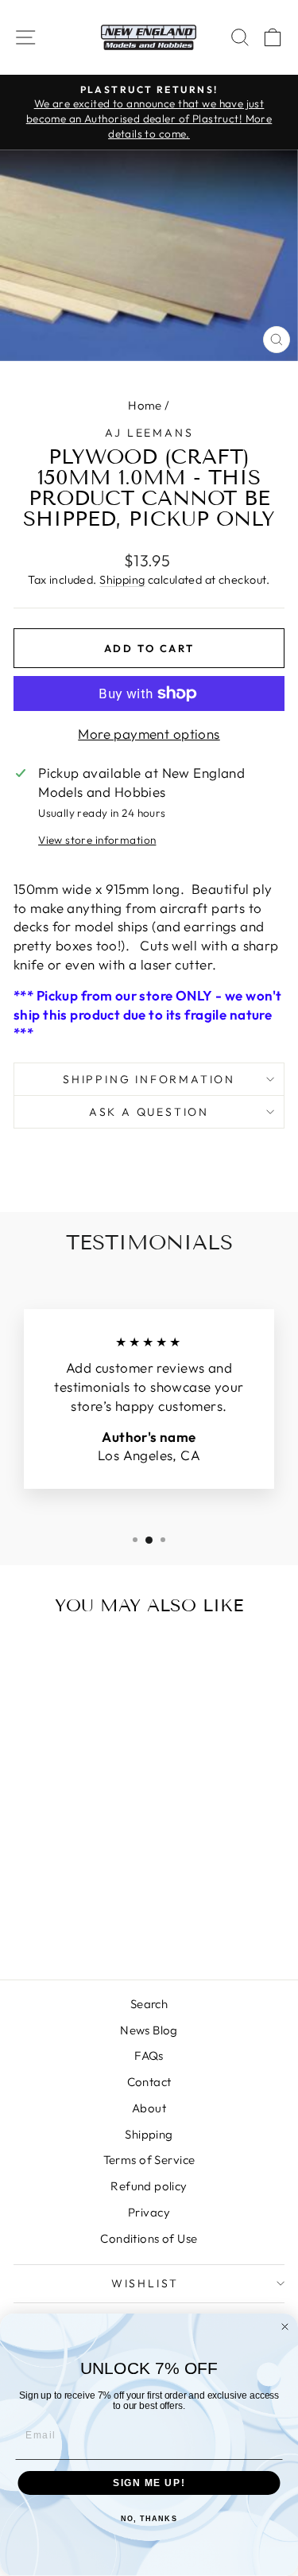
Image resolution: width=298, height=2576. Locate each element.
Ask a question (149, 1112)
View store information (97, 840)
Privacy (149, 2212)
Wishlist (145, 2283)
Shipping (122, 580)
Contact (149, 2082)
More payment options (149, 734)
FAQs (149, 2055)
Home (145, 405)
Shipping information (149, 1079)
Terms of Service (149, 2160)
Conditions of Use (149, 2238)
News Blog (149, 2030)
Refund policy (149, 2186)
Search (149, 2004)
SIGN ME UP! (149, 2483)
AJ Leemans (149, 433)
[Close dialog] (285, 2327)
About (149, 2108)
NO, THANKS (149, 2519)
